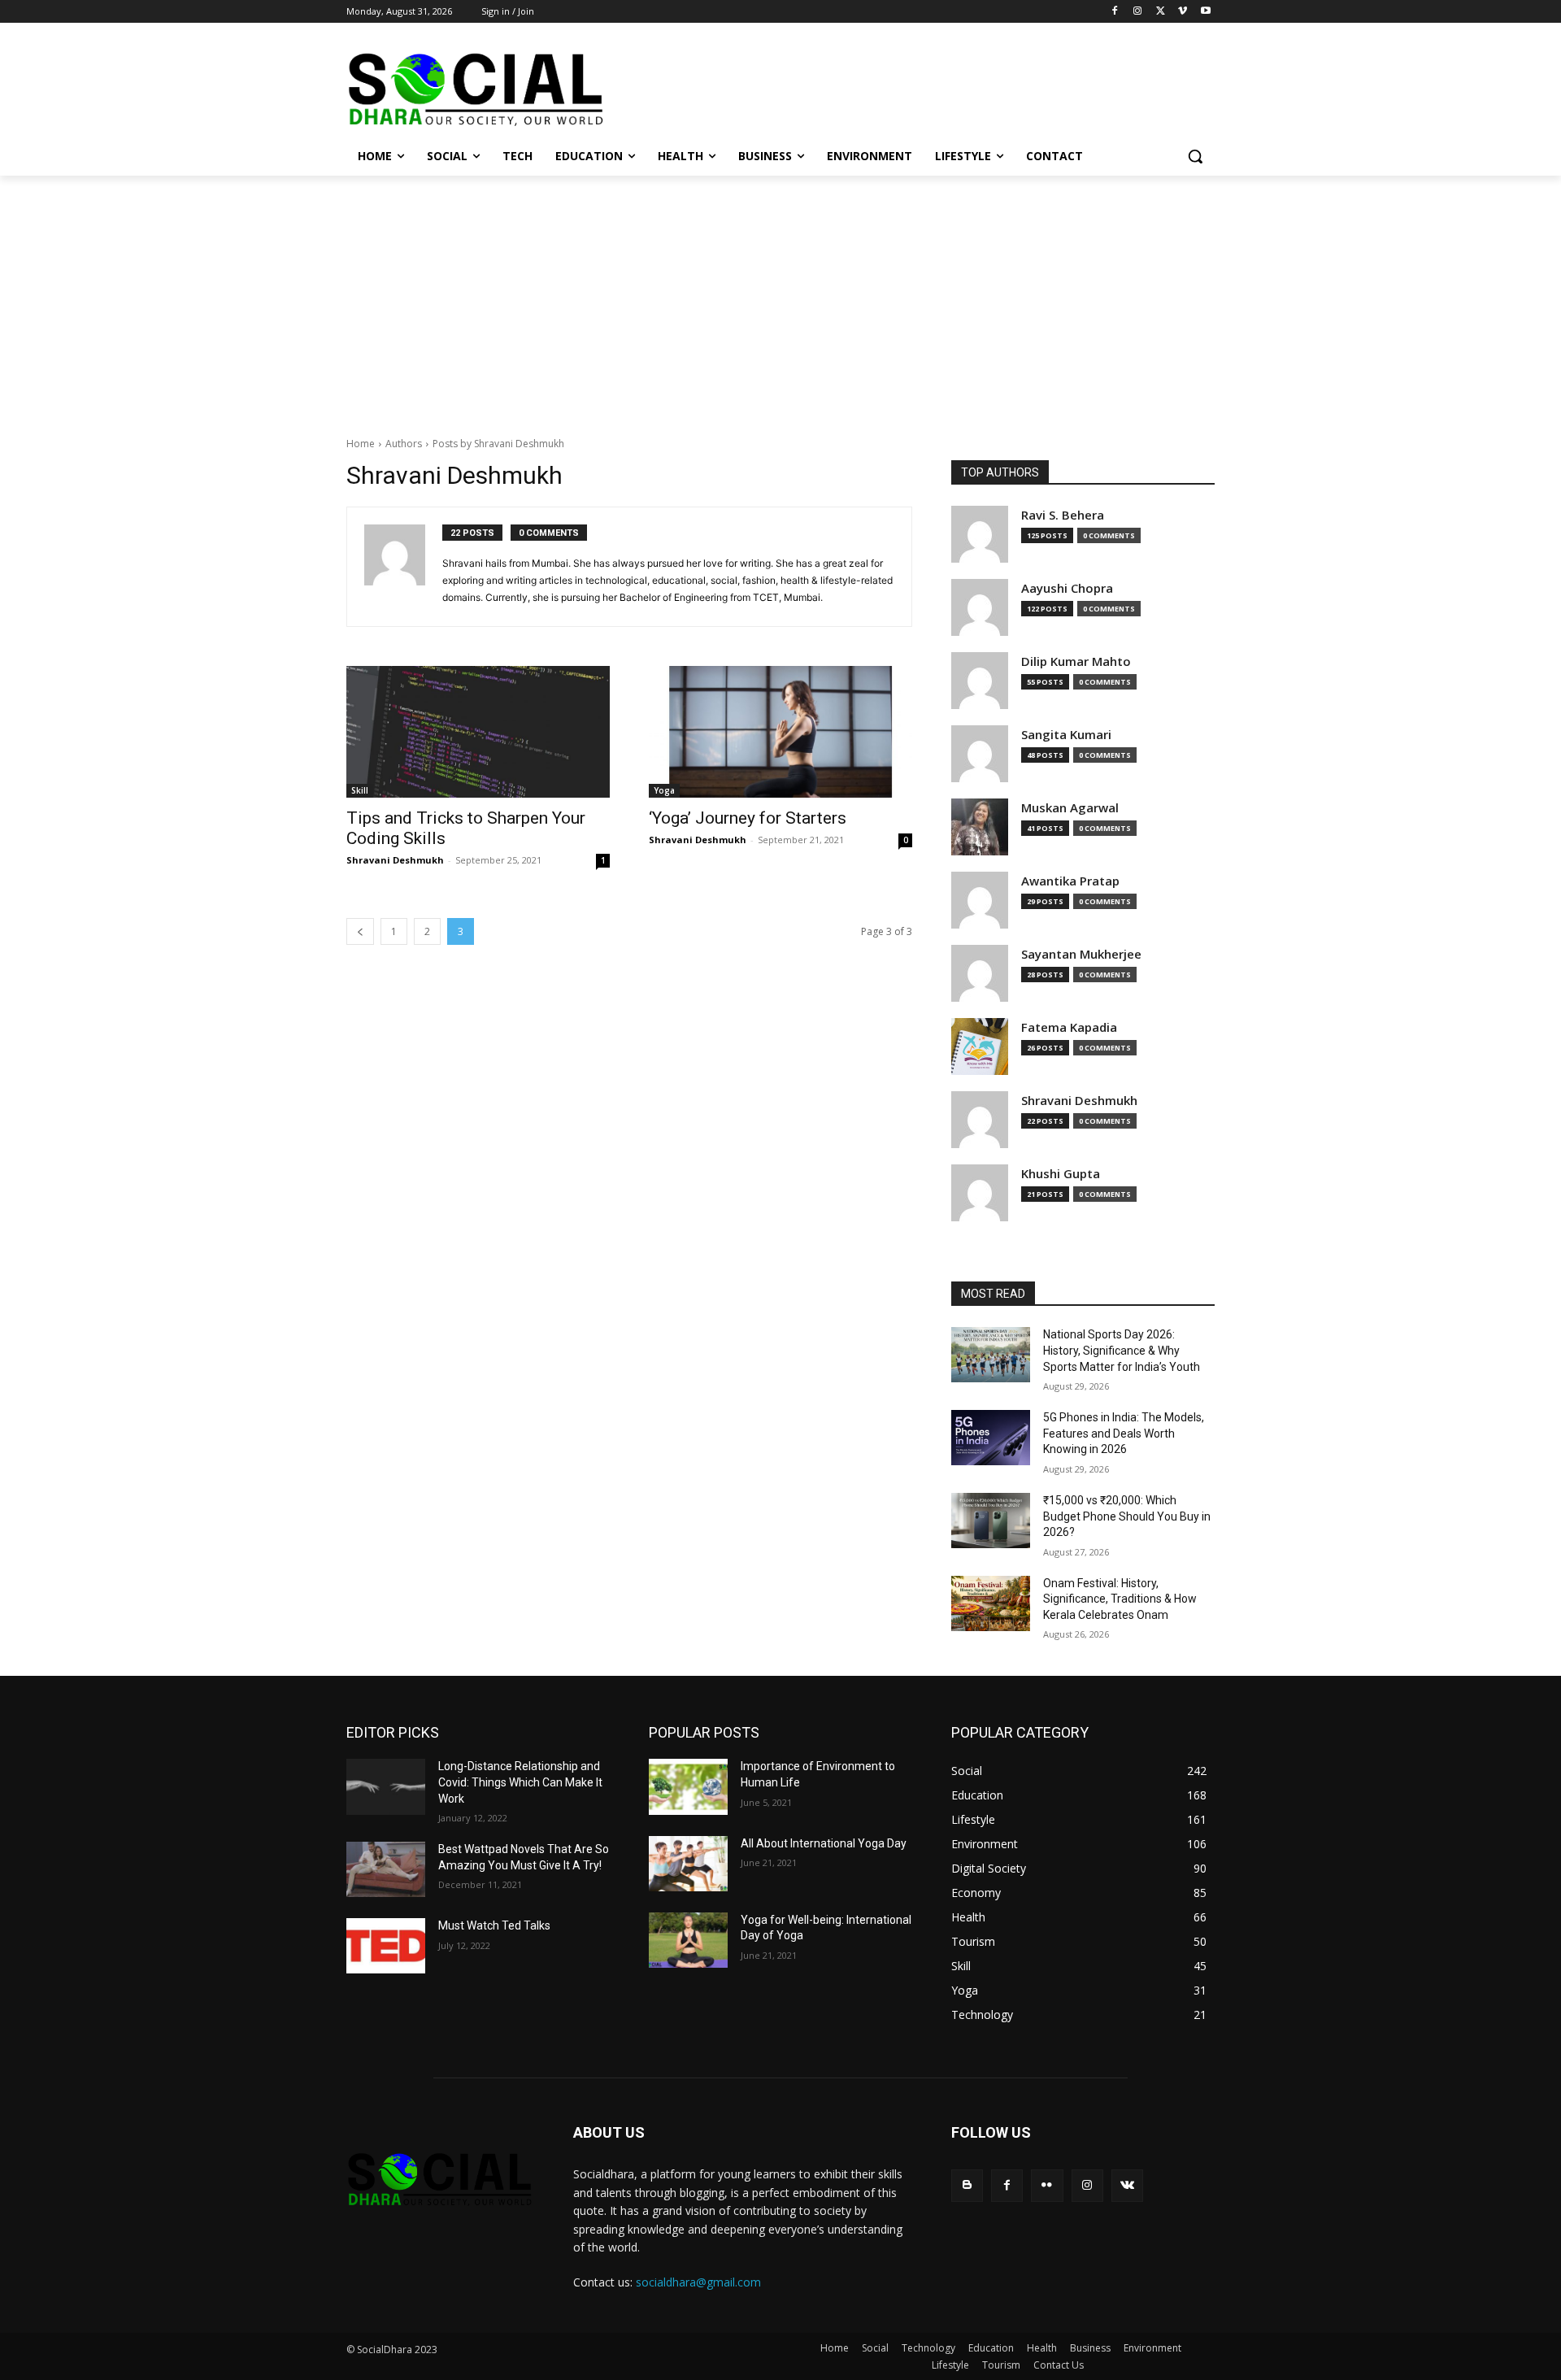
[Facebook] (1115, 12)
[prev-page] (360, 931)
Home (361, 444)
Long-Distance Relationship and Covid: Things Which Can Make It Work (520, 1782)
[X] (1161, 12)
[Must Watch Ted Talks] (386, 1946)
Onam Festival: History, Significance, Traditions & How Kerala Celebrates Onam (1120, 1599)
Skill (360, 790)
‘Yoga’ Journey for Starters (748, 818)
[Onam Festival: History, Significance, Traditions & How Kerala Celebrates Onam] (991, 1603)
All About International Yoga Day (824, 1843)
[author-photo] (403, 567)
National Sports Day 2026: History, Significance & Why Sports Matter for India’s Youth (1122, 1350)
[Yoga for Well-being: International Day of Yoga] (688, 1940)
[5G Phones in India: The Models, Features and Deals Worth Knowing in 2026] (991, 1438)
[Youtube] (1205, 12)
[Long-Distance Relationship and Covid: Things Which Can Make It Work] (386, 1786)
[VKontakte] (1127, 2185)
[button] (1195, 156)
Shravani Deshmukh (395, 860)
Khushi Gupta (1061, 1174)
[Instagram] (1138, 12)
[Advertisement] (780, 298)
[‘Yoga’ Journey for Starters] (780, 732)
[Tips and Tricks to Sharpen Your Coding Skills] (478, 732)
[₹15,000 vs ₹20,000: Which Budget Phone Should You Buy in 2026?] (991, 1521)
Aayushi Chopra (1067, 588)
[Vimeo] (1183, 12)
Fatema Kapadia (1069, 1027)
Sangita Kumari (1066, 735)
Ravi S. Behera (1063, 515)
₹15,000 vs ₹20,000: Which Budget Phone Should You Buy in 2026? (1127, 1516)
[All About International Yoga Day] (688, 1864)
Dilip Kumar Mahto (1076, 661)
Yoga (664, 790)
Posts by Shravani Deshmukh (498, 444)
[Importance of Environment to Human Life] (688, 1786)
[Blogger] (967, 2185)
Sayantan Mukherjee (1081, 954)
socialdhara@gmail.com (698, 2282)
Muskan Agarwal (1070, 808)
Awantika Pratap (1070, 881)
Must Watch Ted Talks (494, 1925)
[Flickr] (1047, 2185)
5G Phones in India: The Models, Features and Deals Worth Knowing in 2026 (1124, 1433)
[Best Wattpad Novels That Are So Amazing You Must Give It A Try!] (386, 1869)
